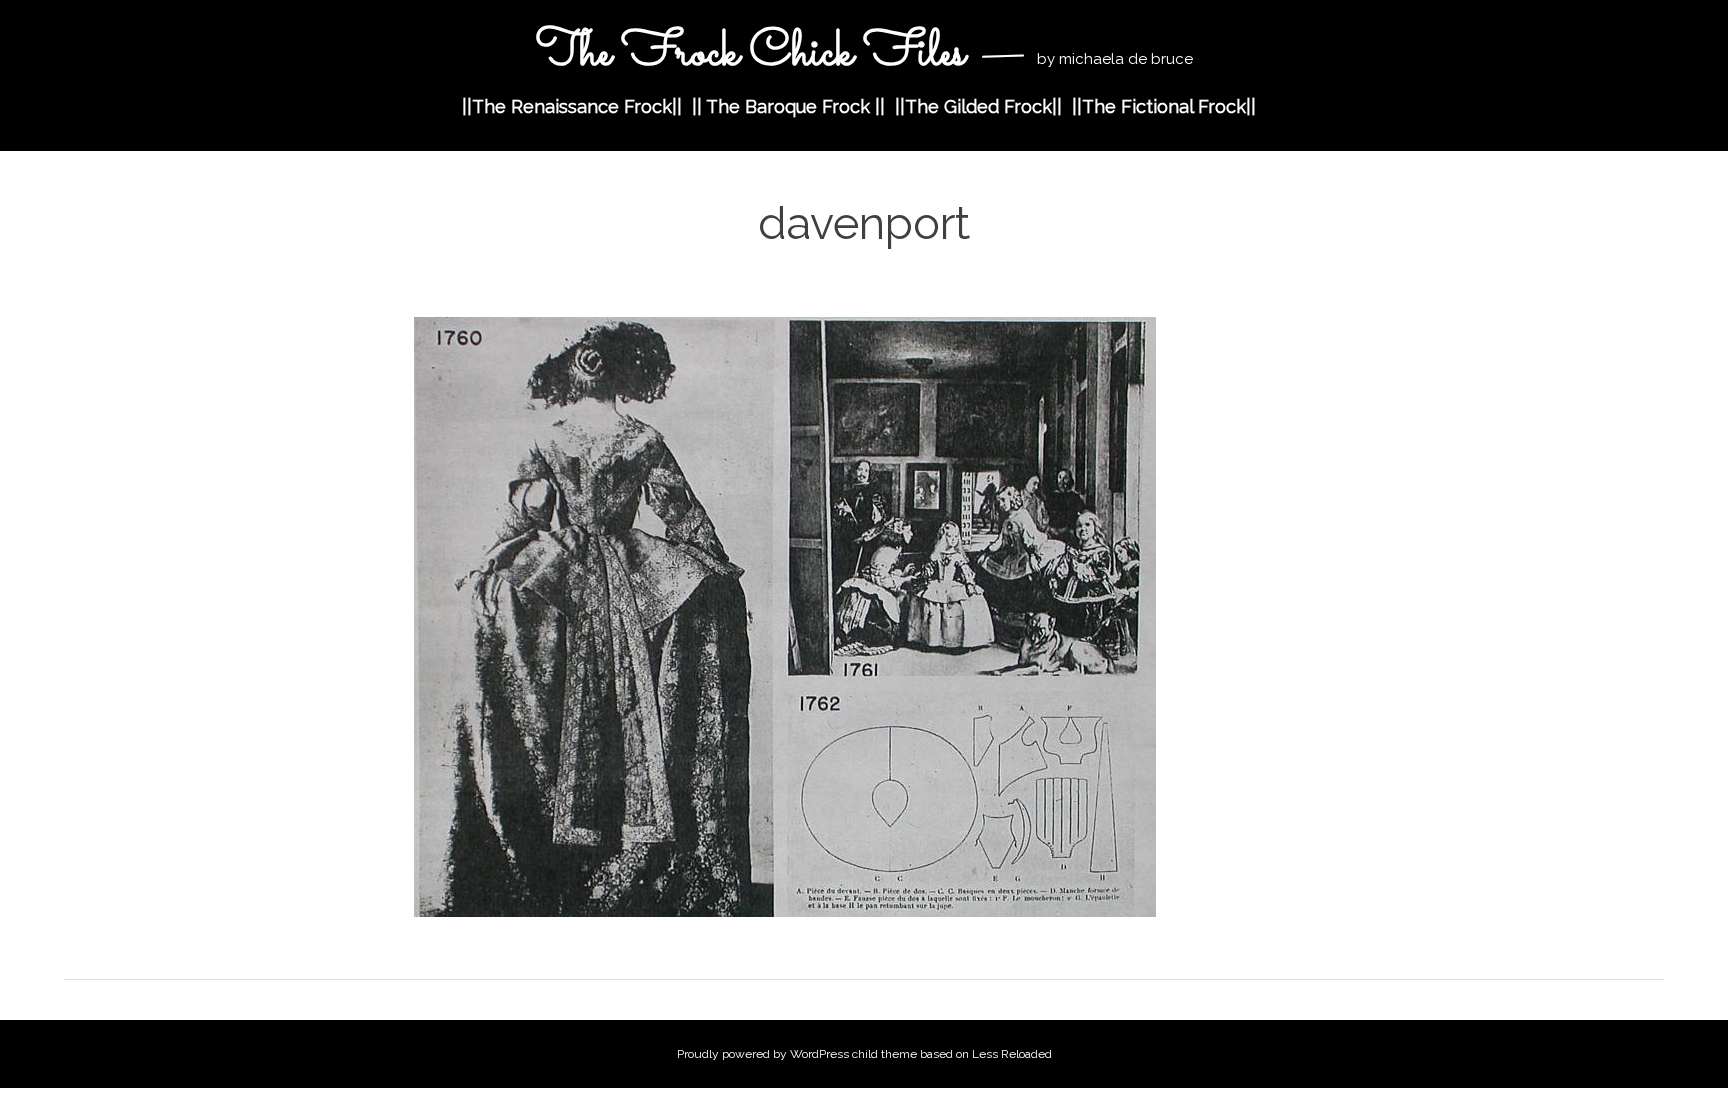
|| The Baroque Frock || (788, 106)
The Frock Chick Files (756, 53)
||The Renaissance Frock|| (572, 106)
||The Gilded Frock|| (978, 106)
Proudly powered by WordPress (763, 1054)
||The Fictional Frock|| (1164, 106)
